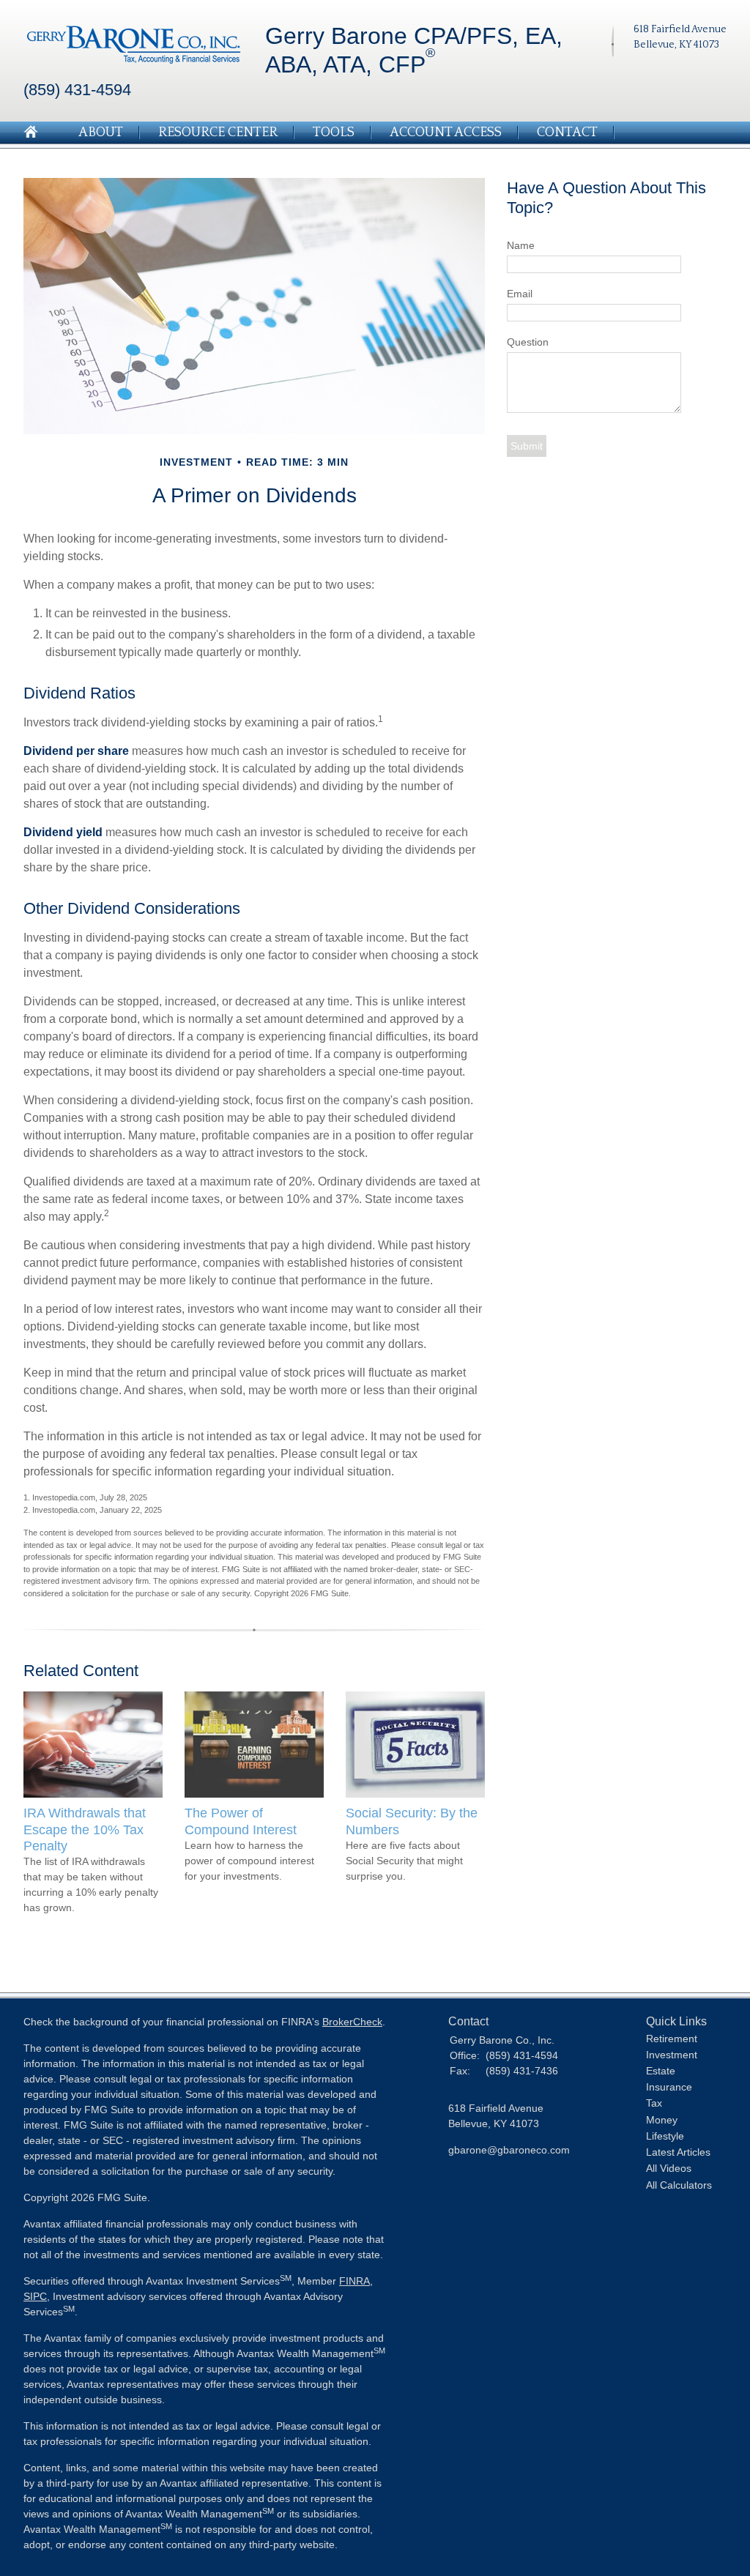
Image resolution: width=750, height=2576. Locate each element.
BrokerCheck (352, 2022)
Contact (567, 133)
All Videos (669, 2168)
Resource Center (218, 133)
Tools (334, 133)
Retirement (672, 2039)
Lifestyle (665, 2136)
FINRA (354, 2281)
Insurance (669, 2087)
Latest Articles (678, 2152)
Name (521, 245)
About (101, 133)
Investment (672, 2055)
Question (528, 342)
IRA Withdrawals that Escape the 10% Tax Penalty (85, 1829)
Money (662, 2120)
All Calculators (679, 2185)
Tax (654, 2103)
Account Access (446, 133)
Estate (661, 2071)
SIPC (35, 2296)
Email (520, 294)
